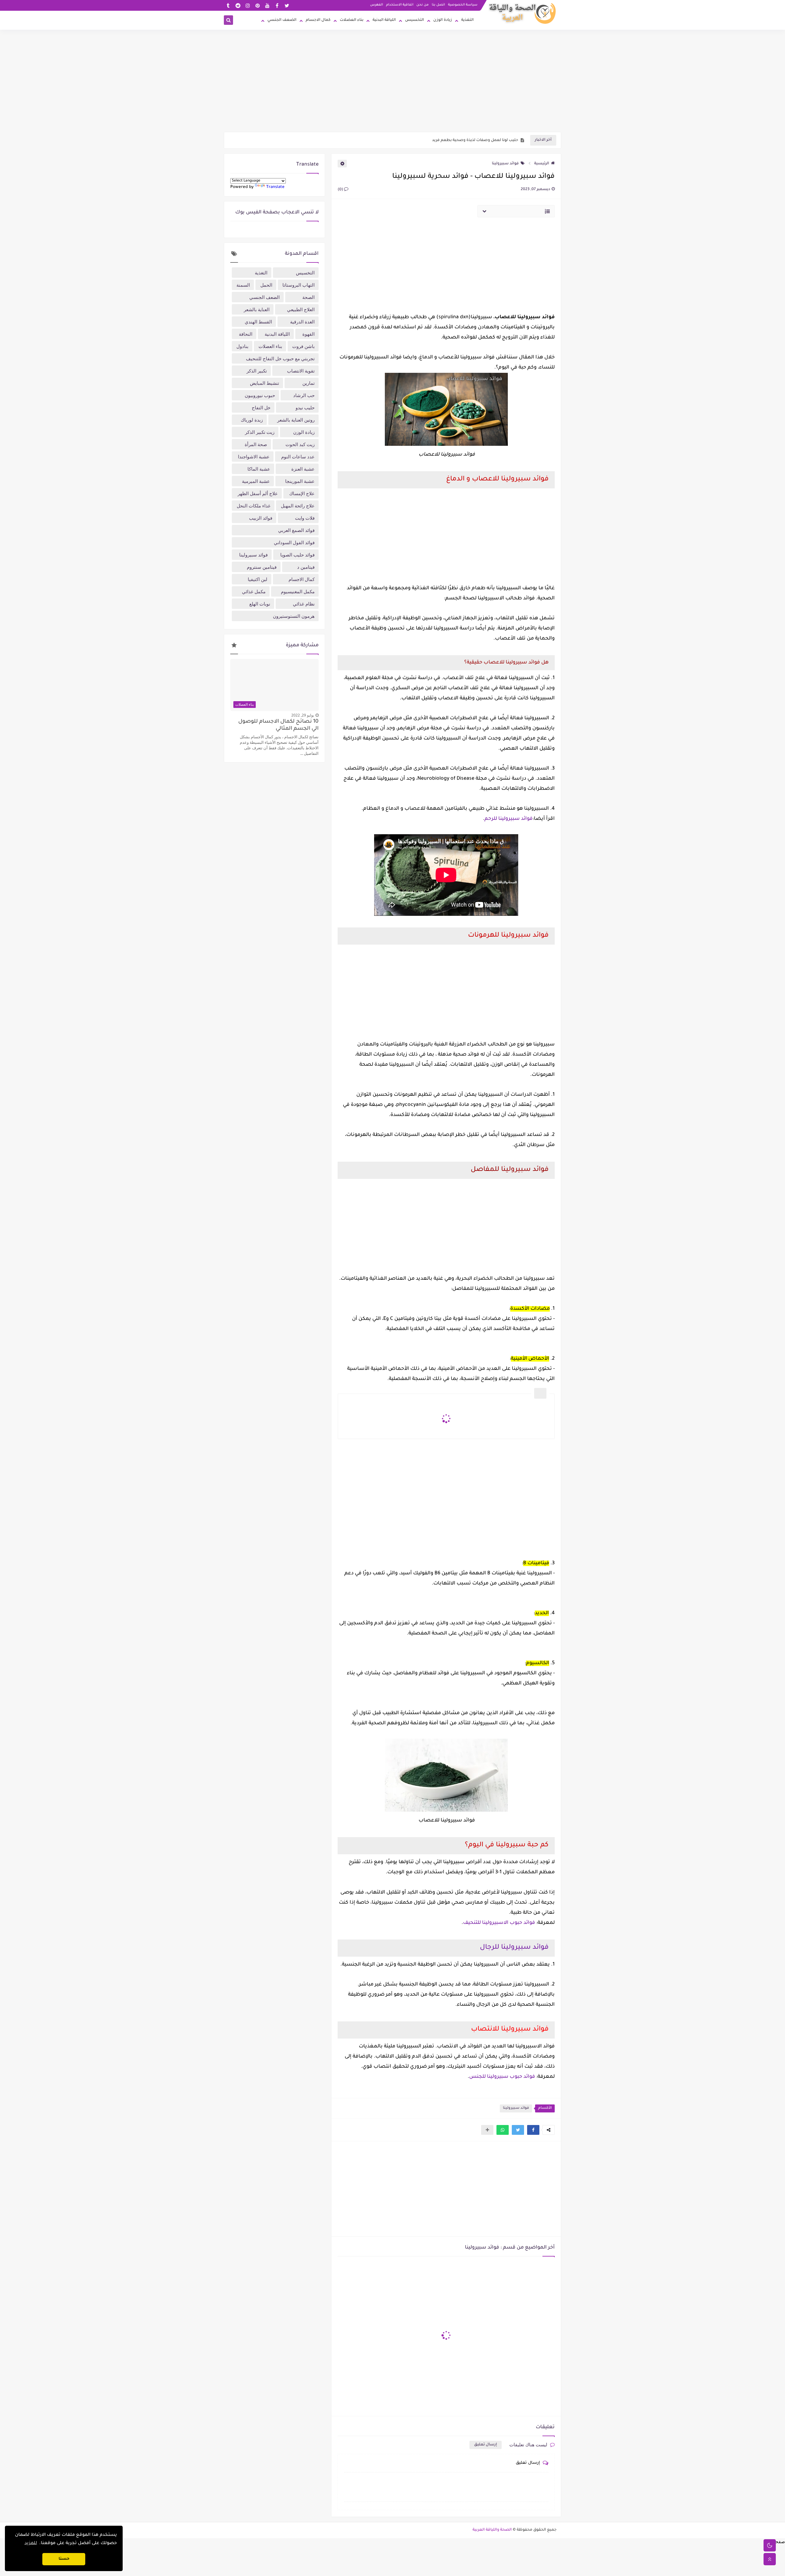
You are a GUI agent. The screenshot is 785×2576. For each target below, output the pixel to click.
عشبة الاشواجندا (254, 457)
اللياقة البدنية (384, 20)
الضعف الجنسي (282, 20)
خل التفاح (261, 407)
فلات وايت (305, 518)
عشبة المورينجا (300, 481)
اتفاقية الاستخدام (400, 5)
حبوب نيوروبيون (260, 395)
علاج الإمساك (302, 493)
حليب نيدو (305, 407)
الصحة (308, 297)
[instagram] (248, 5)
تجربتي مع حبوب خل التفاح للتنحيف (280, 358)
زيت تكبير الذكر (260, 432)
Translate (275, 187)
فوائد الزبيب (261, 518)
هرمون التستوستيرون (294, 616)
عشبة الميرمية (256, 481)
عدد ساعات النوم (298, 457)
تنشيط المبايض (264, 383)
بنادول (242, 346)
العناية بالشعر (257, 309)
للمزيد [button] (31, 2544)
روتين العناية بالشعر (296, 420)
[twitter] (287, 5)
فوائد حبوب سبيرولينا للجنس (502, 2077)
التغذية (467, 20)
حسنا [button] (64, 2559)
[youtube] (267, 5)
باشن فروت (303, 346)
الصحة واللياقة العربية (492, 2530)
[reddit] (238, 5)
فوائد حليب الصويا (297, 555)
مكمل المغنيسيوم (298, 591)
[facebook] (277, 5)
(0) (341, 190)
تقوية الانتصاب (301, 371)
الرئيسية (542, 164)
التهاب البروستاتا (299, 285)
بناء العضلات (352, 20)
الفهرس (377, 5)
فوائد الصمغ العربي (296, 530)
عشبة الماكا (259, 469)
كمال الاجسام (318, 20)
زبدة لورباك (252, 420)
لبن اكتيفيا (258, 579)
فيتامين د (306, 567)
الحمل (266, 285)
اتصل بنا (438, 5)
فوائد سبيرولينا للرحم (509, 819)
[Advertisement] (392, 84)
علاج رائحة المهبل (298, 506)
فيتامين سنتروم (262, 567)
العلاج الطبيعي (301, 309)
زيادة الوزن (443, 20)
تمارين (308, 383)
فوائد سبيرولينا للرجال (514, 1948)
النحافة (246, 334)
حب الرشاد (304, 395)
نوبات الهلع (260, 604)
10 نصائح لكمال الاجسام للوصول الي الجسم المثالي (278, 725)
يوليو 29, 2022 (303, 715)
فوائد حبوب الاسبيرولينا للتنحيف (499, 1923)
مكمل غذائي (254, 591)
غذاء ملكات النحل (254, 506)
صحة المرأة (256, 444)
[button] (533, 2130)
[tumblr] (228, 5)
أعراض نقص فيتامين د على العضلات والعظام (477, 140)
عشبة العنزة (303, 469)
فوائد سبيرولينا (505, 164)
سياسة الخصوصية (463, 5)
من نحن (423, 5)
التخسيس (415, 20)
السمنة (243, 285)
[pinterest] (257, 5)
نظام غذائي (304, 604)
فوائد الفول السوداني (294, 542)
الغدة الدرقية (302, 322)
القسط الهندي (258, 322)
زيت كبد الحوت (300, 444)
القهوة (308, 334)
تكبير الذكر (257, 371)
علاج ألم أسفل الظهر (258, 493)
